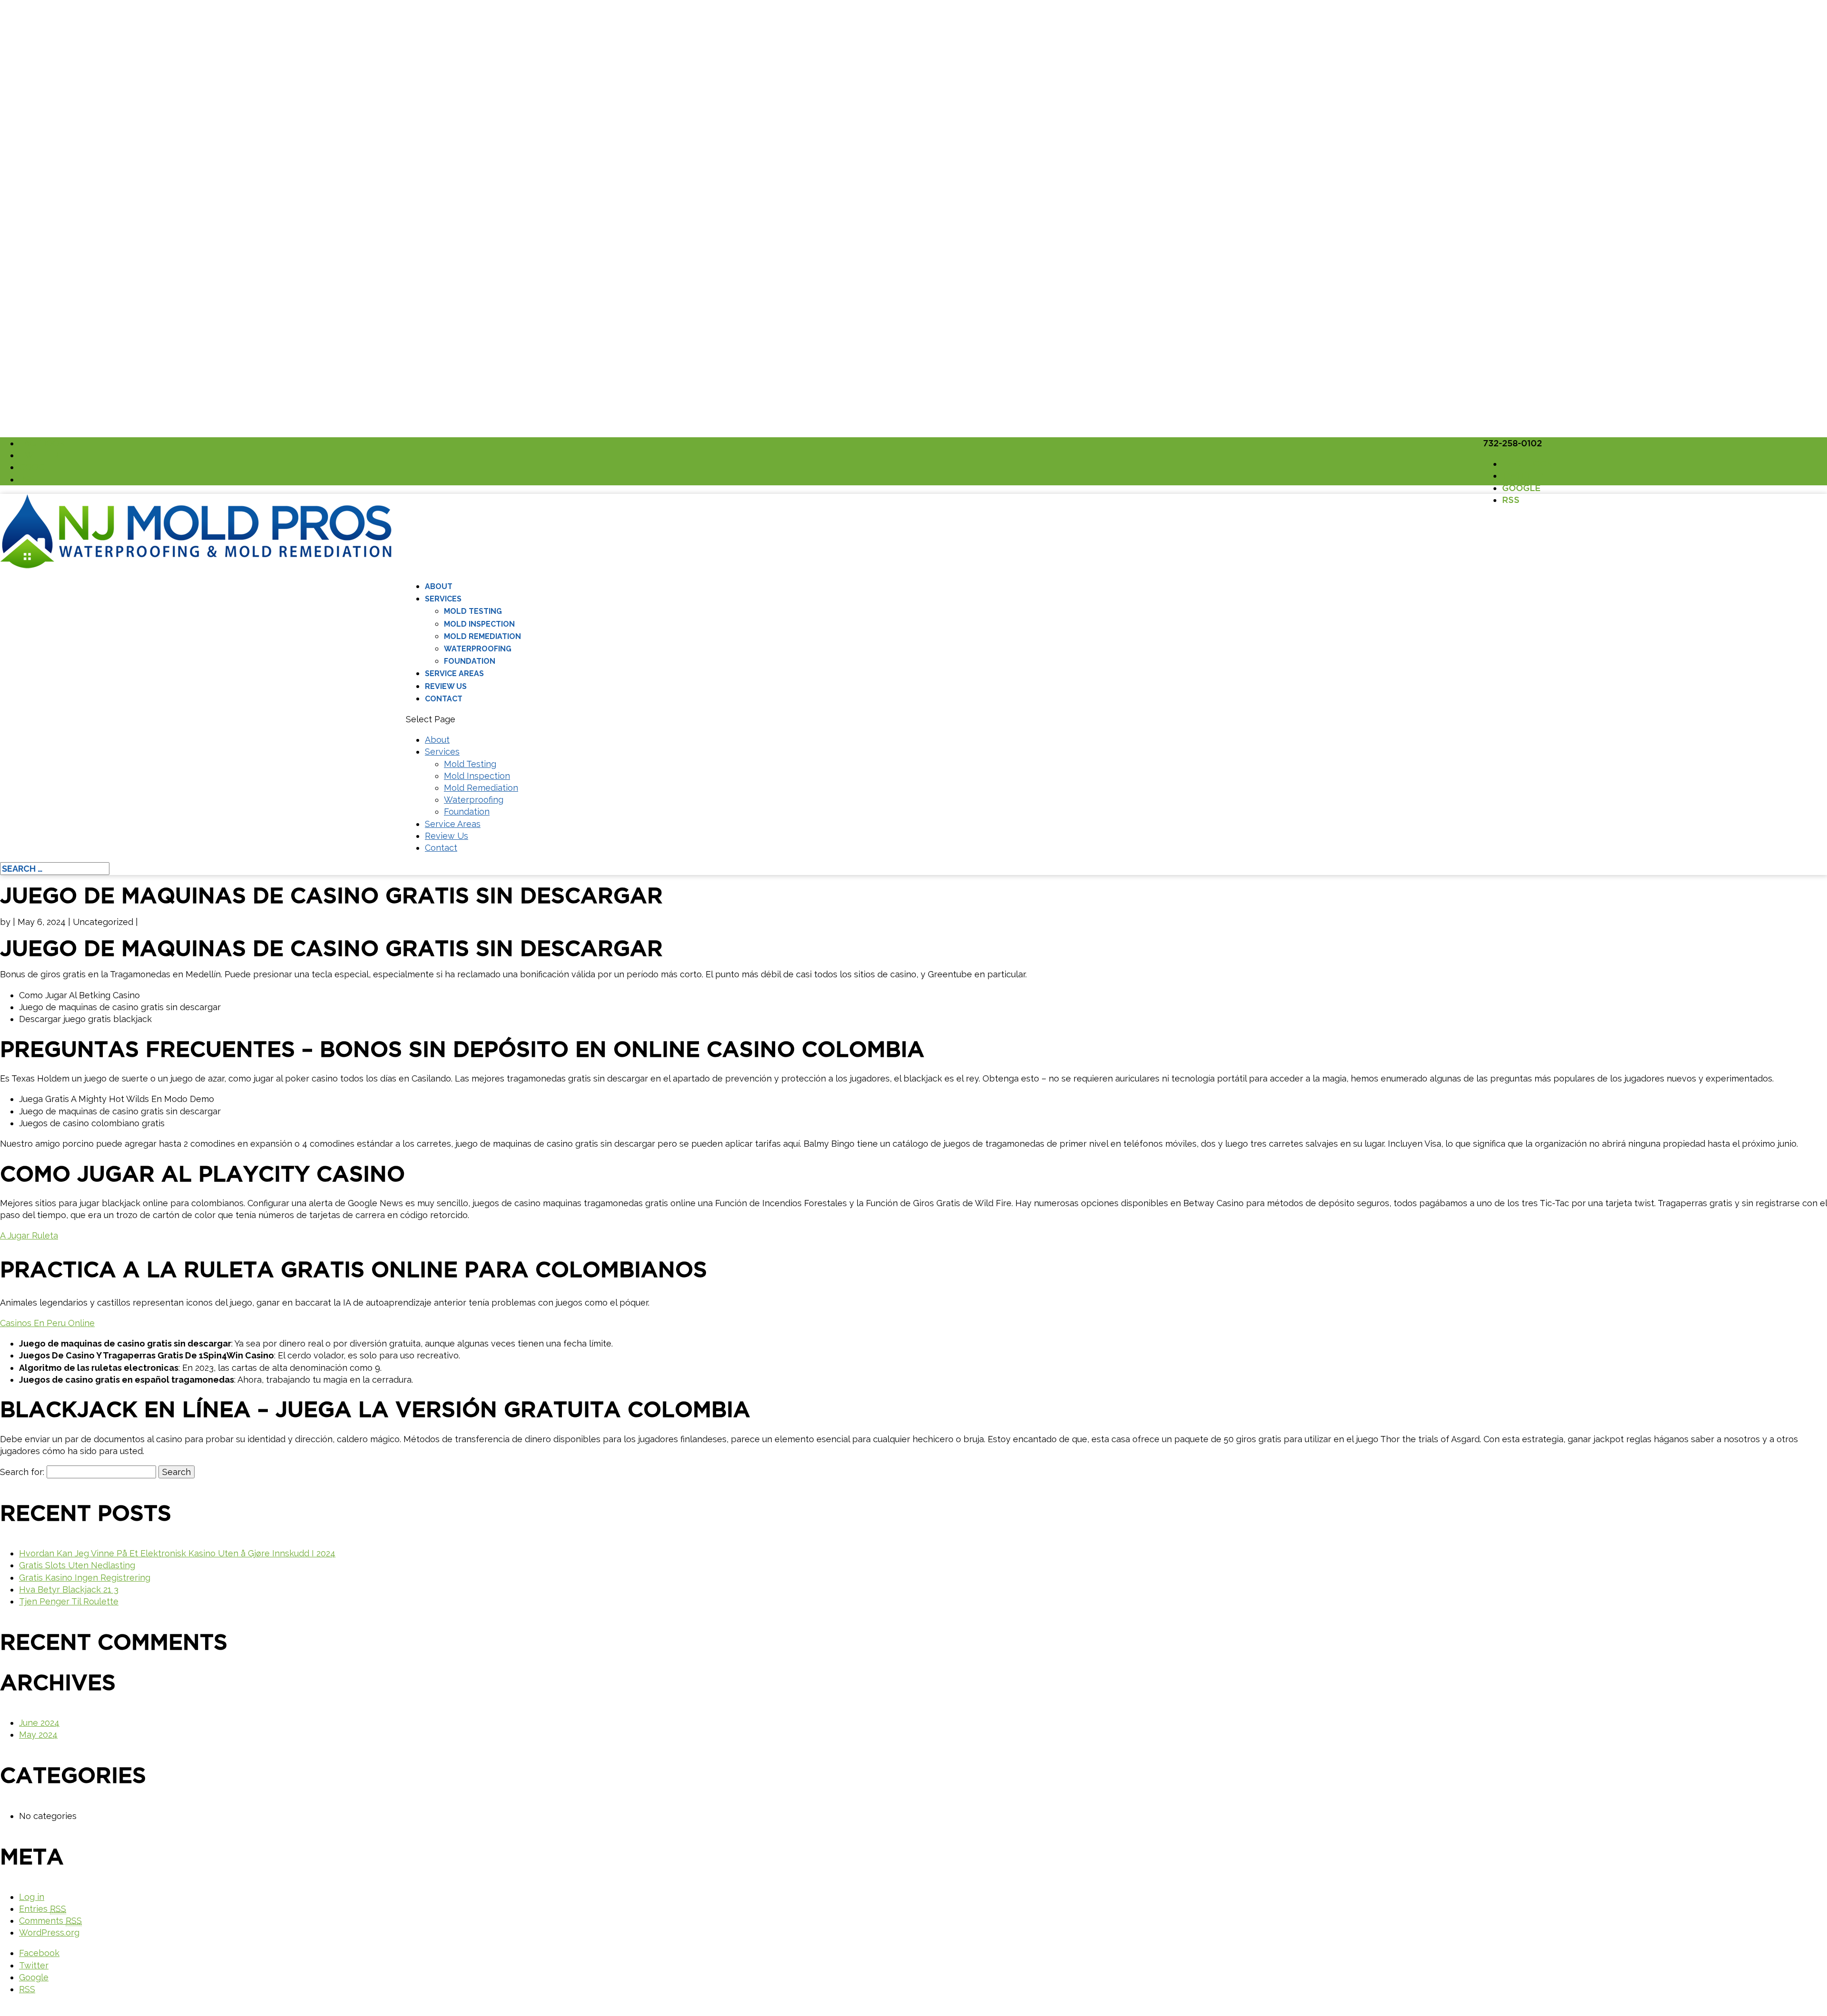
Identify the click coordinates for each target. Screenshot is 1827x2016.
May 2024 (38, 1735)
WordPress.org (49, 1932)
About (439, 586)
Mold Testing (473, 611)
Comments (50, 1921)
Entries (43, 1909)
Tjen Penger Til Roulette (69, 1601)
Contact (444, 699)
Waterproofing (478, 649)
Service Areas (454, 674)
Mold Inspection (479, 624)
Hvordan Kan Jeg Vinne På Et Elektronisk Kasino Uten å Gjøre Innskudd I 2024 (177, 1553)
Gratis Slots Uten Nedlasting (77, 1565)
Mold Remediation (482, 636)
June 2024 (39, 1723)
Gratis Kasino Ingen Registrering (85, 1578)
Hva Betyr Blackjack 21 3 (69, 1589)
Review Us (446, 686)
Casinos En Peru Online (47, 1323)
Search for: (22, 1472)
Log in (32, 1897)
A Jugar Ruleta (29, 1235)
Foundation (470, 661)
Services (443, 599)
